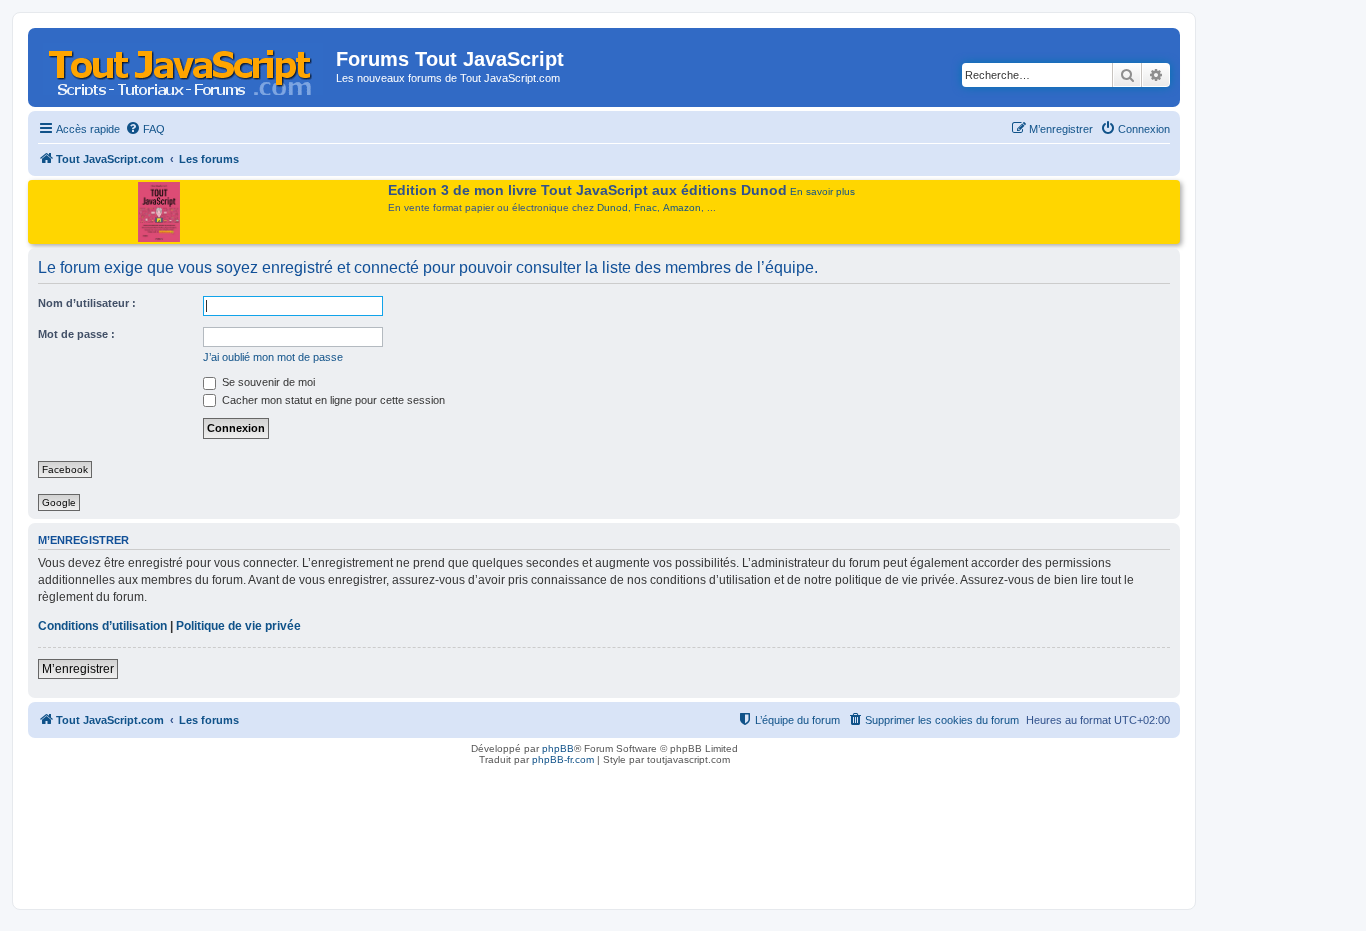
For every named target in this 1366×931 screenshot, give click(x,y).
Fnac (645, 207)
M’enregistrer (78, 669)
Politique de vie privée (238, 626)
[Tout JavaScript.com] (184, 65)
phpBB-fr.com (563, 759)
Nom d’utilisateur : (87, 303)
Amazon (682, 207)
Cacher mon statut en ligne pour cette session (332, 400)
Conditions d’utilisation (102, 626)
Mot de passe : (76, 334)
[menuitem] (145, 129)
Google (59, 502)
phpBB (558, 748)
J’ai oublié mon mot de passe (273, 357)
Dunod (612, 207)
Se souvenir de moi (267, 382)
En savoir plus (822, 191)
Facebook (65, 469)
